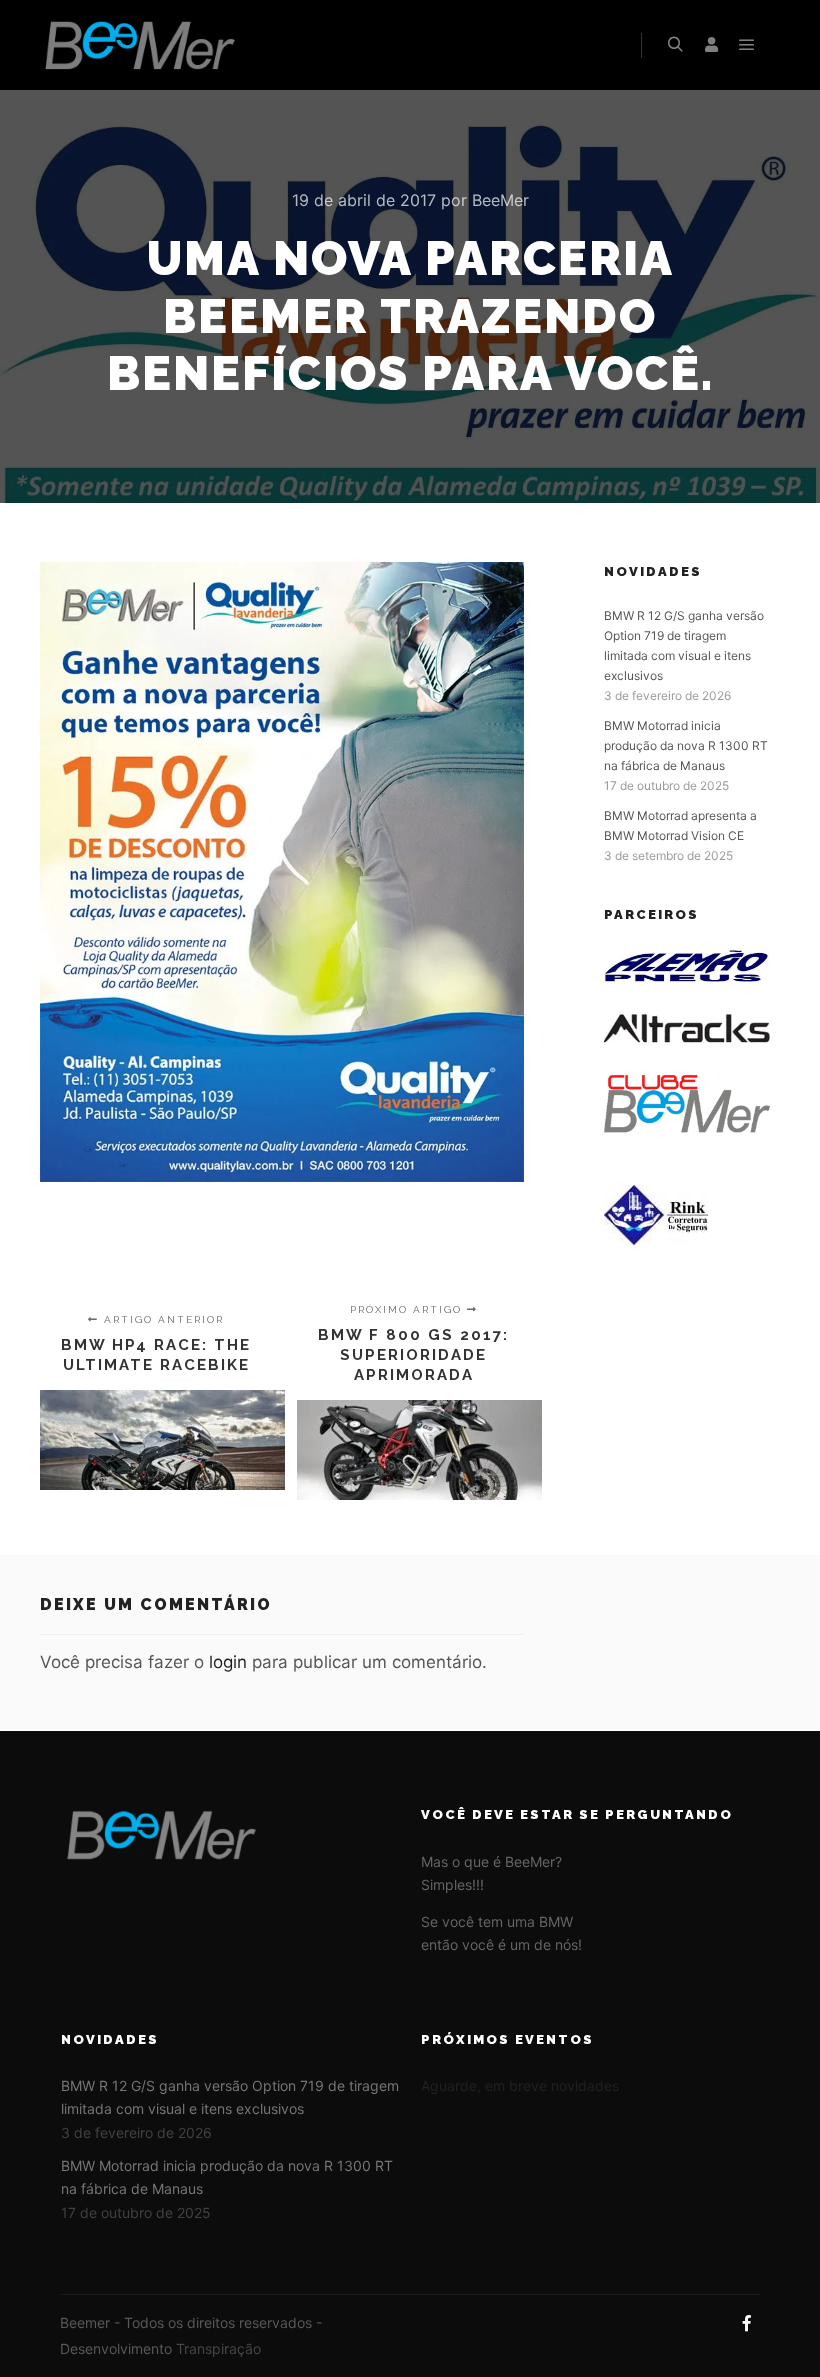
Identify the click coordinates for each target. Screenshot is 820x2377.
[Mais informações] (711, 45)
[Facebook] (747, 2323)
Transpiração (218, 2348)
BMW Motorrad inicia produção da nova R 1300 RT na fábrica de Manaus (686, 745)
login (228, 1662)
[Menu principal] (747, 45)
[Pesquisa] (675, 45)
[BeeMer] (140, 45)
